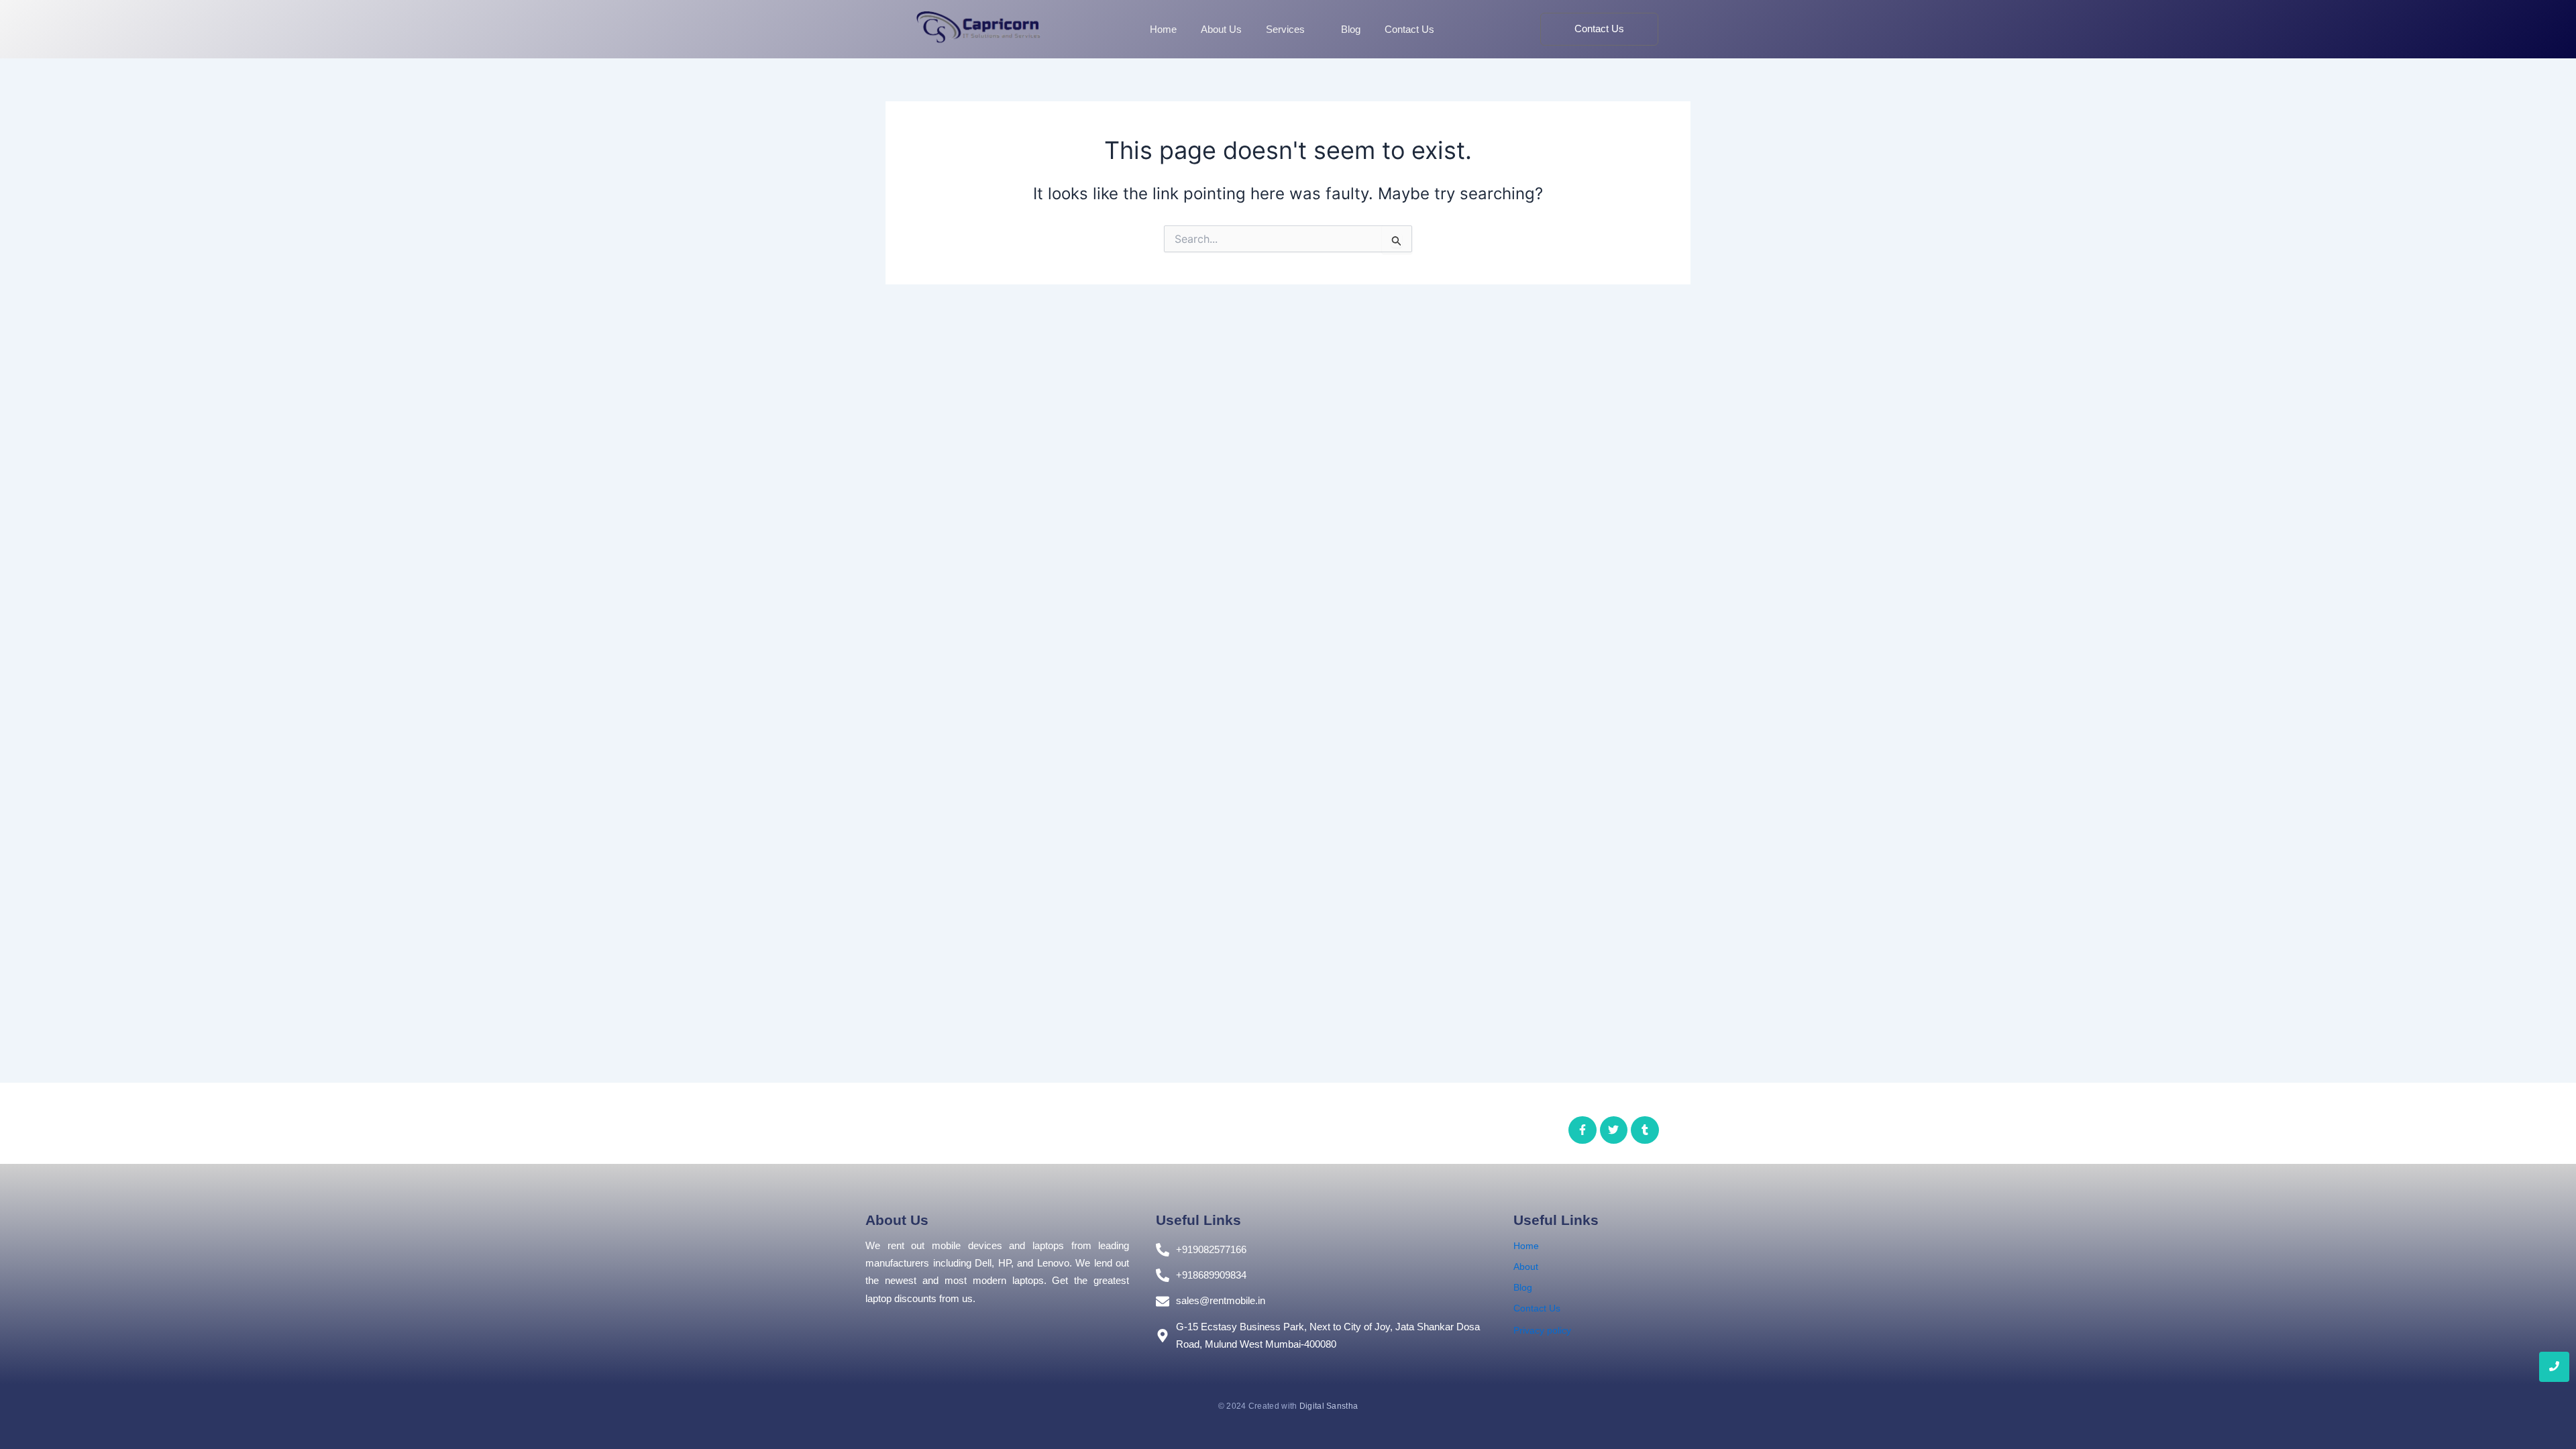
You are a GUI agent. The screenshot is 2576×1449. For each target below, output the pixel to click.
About (1526, 1267)
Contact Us (1537, 1308)
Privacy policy (1542, 1330)
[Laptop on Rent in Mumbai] (978, 26)
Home (1526, 1246)
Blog (1523, 1287)
